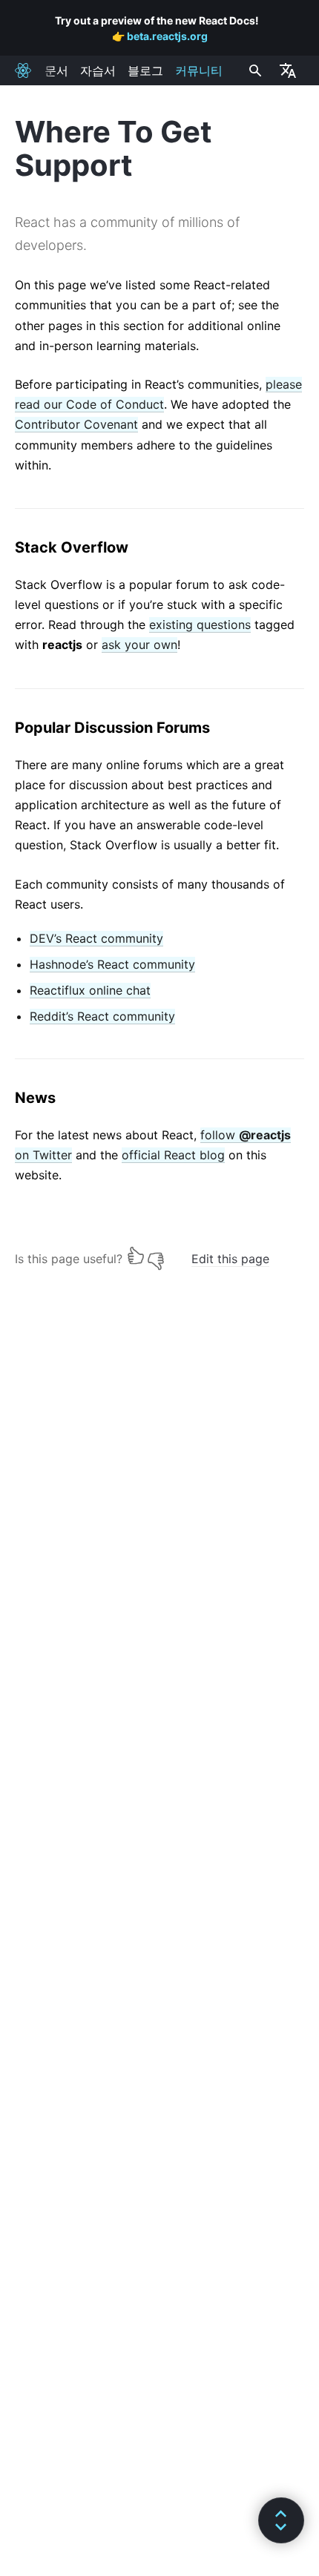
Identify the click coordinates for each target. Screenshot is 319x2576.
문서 (56, 70)
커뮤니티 (199, 70)
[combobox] (254, 70)
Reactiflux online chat (90, 990)
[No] (156, 1255)
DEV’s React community (96, 938)
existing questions (200, 625)
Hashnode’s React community (112, 964)
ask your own (139, 645)
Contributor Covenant (76, 424)
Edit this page (230, 1259)
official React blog (173, 1155)
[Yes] (136, 1255)
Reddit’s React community (102, 1016)
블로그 (145, 70)
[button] (281, 2520)
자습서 (98, 70)
